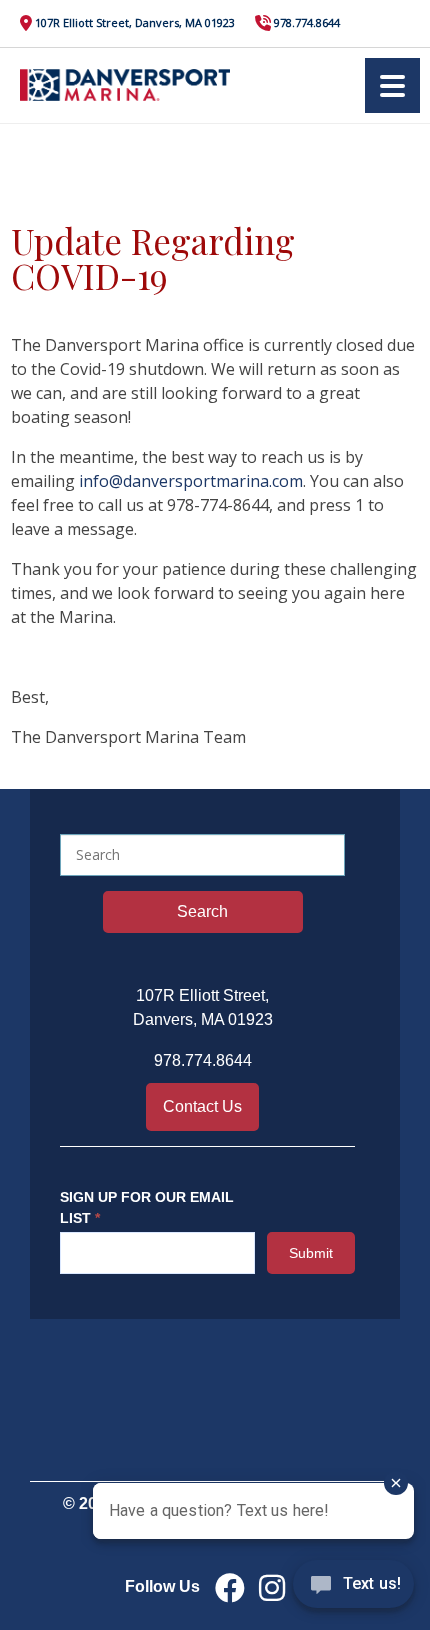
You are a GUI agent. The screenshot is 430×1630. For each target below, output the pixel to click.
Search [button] (202, 911)
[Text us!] (353, 1589)
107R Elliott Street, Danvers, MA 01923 (135, 22)
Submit (311, 1253)
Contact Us (202, 1106)
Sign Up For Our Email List (147, 1207)
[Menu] (392, 85)
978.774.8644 (307, 22)
